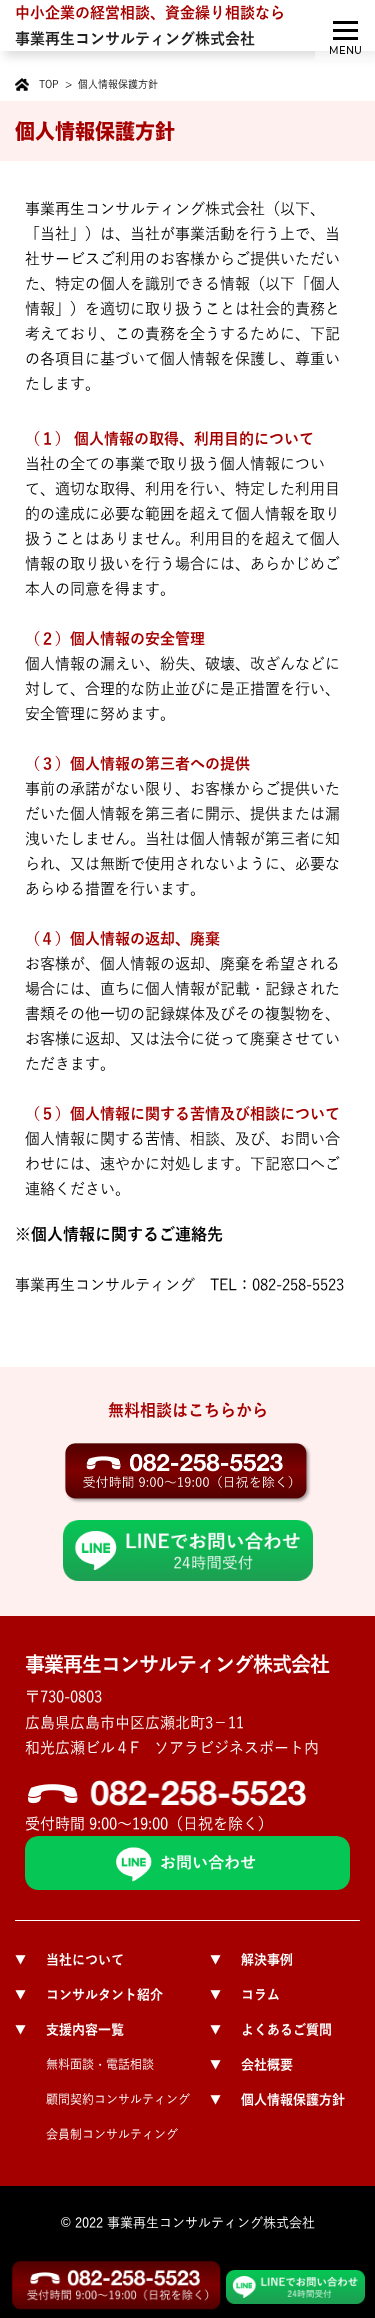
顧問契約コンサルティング (118, 2099)
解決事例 (251, 1959)
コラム (245, 1994)
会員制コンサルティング (112, 2134)
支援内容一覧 (69, 2029)
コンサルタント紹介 (89, 1994)
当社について (69, 1959)
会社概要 (251, 2064)
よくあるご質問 (271, 2029)
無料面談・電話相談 (100, 2064)
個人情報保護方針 (277, 2099)
